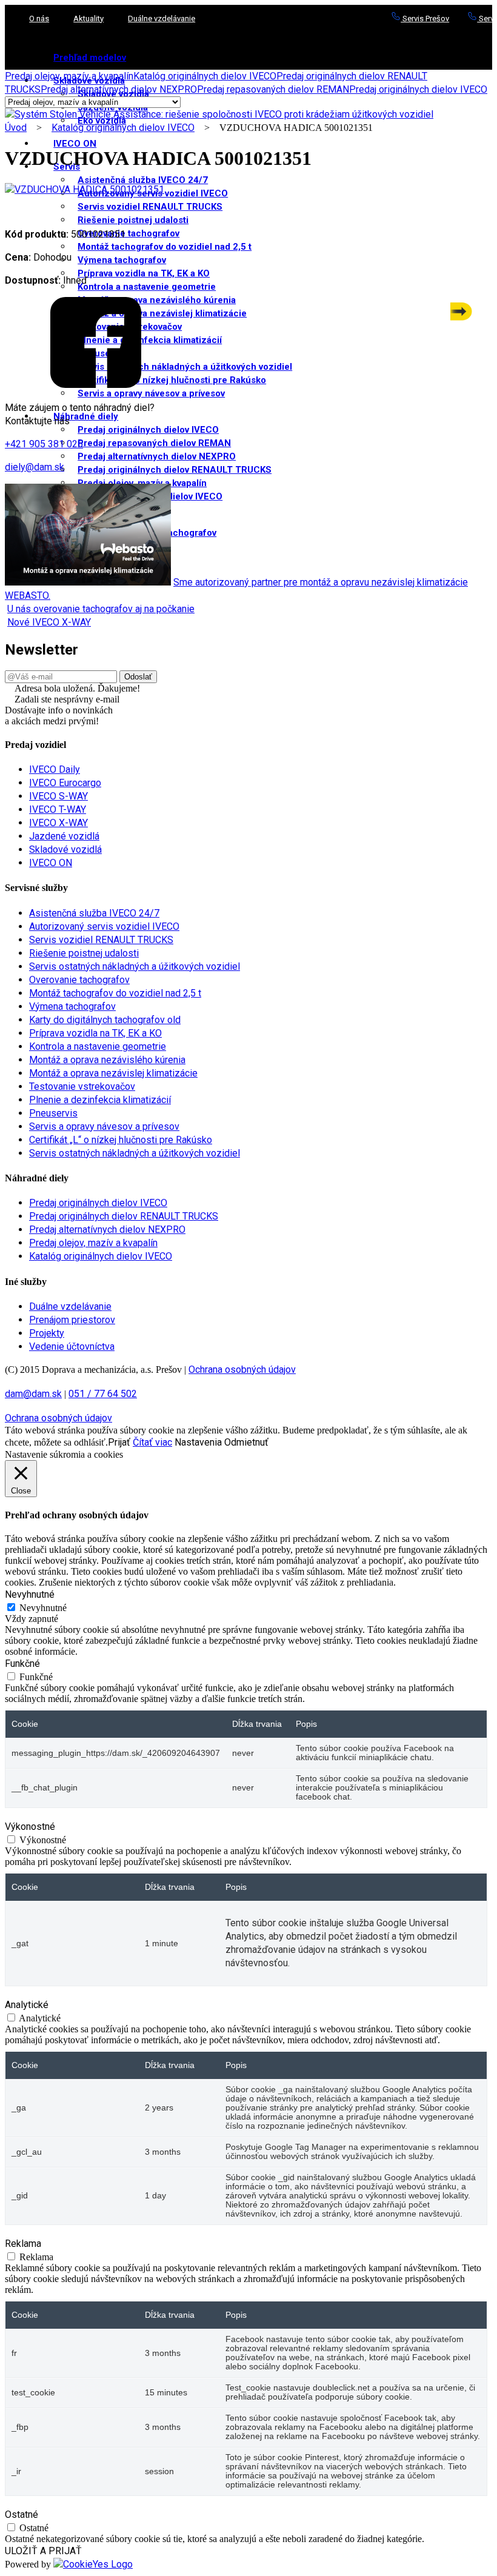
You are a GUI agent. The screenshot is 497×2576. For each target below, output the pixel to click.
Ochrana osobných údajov (242, 1370)
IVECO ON (75, 144)
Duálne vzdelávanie (162, 18)
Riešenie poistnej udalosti (133, 220)
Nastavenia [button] (198, 1442)
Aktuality (88, 18)
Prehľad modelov (90, 58)
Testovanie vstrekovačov (82, 1086)
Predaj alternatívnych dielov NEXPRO (157, 456)
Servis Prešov (425, 18)
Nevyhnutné (43, 1608)
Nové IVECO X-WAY (49, 622)
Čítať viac (152, 1442)
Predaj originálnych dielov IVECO (148, 430)
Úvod (16, 128)
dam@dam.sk (33, 1394)
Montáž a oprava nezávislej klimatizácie (113, 1073)
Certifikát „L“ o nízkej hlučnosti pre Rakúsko (121, 1140)
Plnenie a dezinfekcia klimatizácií (100, 1100)
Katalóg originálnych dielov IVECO (205, 76)
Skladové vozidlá (65, 849)
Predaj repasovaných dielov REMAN (154, 443)
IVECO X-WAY (58, 823)
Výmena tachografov (122, 260)
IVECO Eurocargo (65, 783)
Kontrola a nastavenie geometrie (147, 287)
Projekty (47, 1333)
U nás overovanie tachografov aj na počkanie (101, 609)
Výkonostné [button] (30, 1827)
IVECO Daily (55, 769)
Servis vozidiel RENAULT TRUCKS (150, 207)
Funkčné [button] (22, 1663)
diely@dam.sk (35, 467)
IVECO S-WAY (58, 796)
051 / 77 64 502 (103, 1394)
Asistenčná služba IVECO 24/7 (143, 180)
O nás (39, 18)
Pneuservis (53, 1113)
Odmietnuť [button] (246, 1442)
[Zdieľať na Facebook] (96, 385)
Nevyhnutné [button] (30, 1594)
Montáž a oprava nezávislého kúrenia (107, 1060)
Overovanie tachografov (128, 233)
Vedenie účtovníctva (72, 1346)
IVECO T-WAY (58, 809)
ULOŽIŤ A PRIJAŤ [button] (43, 2551)
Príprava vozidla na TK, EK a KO (144, 273)
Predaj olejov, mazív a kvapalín (69, 76)
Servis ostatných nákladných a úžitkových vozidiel (135, 966)
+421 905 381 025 (44, 444)
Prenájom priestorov (72, 1320)
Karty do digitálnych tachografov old (105, 1020)
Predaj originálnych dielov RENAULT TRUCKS (175, 470)
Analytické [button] (27, 2005)
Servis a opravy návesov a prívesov (151, 393)
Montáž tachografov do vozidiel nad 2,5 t (165, 247)
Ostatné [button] (22, 2514)
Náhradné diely (86, 416)
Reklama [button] (23, 2244)
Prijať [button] (119, 1442)
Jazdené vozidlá (64, 836)
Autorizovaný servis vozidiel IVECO (104, 926)
